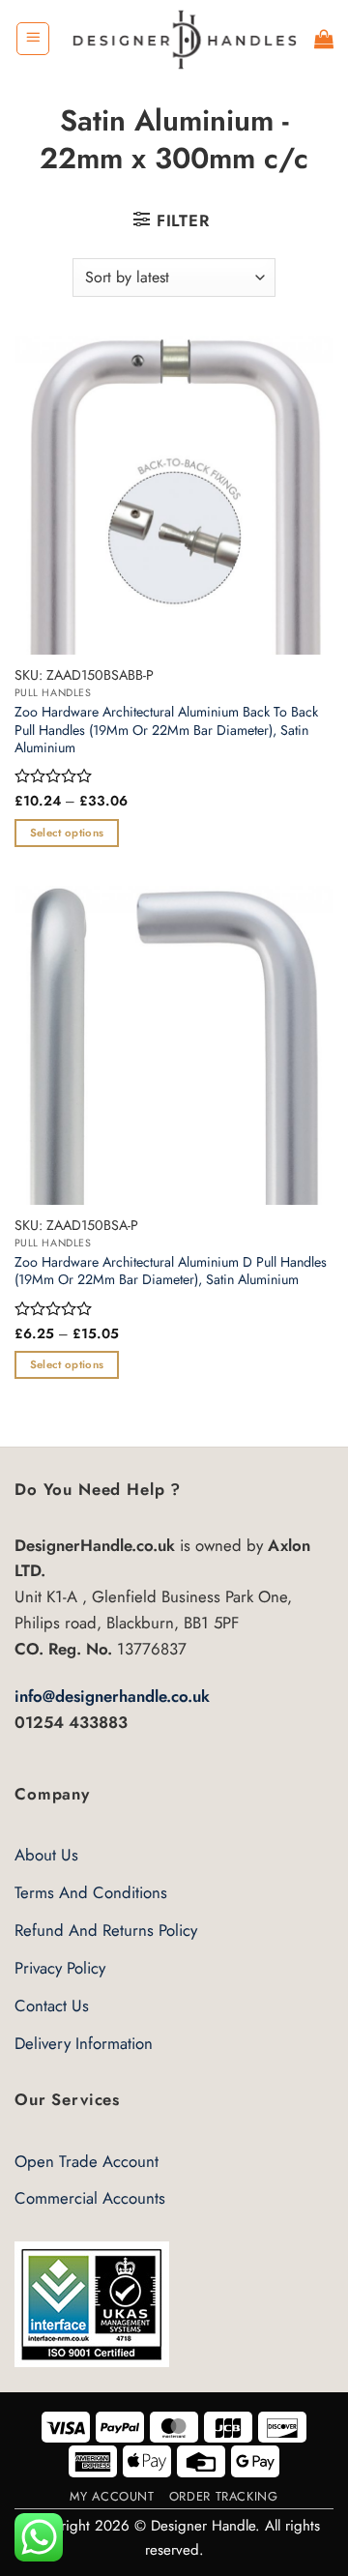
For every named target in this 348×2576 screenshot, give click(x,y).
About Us (46, 1855)
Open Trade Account (87, 2161)
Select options (67, 833)
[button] (33, 39)
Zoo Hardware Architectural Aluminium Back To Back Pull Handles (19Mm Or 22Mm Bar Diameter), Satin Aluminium (166, 730)
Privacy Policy (60, 1968)
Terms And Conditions (91, 1892)
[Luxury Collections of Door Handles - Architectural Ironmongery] (183, 38)
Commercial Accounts (90, 2198)
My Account (112, 2496)
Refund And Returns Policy (106, 1930)
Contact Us (52, 2005)
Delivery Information (84, 2043)
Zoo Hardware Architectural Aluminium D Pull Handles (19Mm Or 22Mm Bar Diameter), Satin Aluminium (171, 1271)
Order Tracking (224, 2496)
